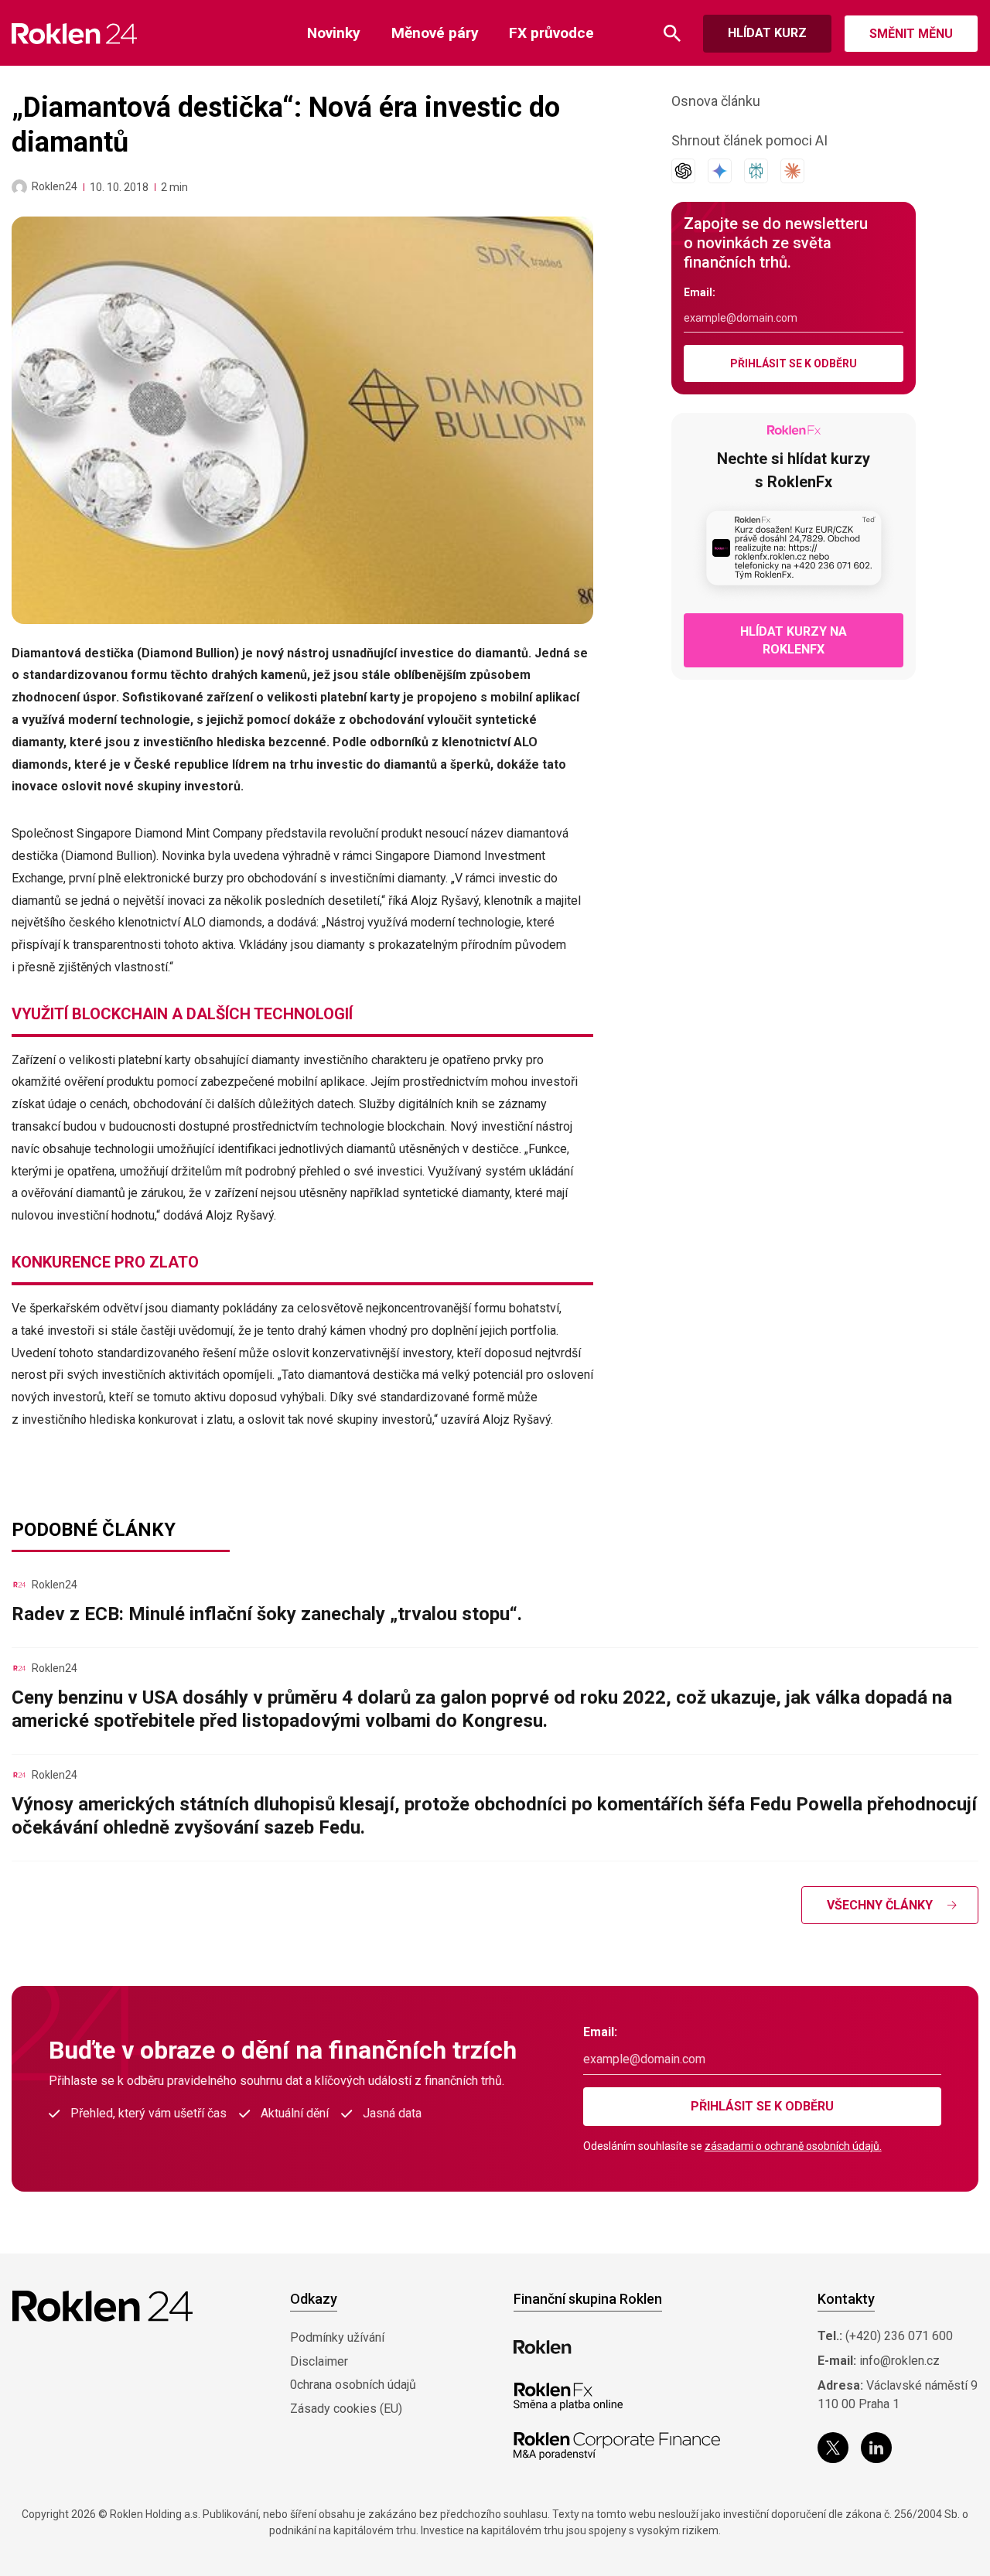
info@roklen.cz (900, 2361)
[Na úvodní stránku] (75, 34)
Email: (700, 292)
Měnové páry (435, 33)
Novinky (334, 33)
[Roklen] (543, 2347)
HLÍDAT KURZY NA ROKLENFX (794, 640)
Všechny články (880, 1905)
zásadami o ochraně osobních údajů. (793, 2146)
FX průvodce (551, 33)
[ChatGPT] (683, 171)
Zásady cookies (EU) (346, 2409)
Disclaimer (319, 2361)
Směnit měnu (911, 34)
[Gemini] (720, 171)
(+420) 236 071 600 (899, 2336)
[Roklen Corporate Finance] (617, 2446)
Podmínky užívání (337, 2337)
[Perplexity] (756, 171)
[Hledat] (672, 34)
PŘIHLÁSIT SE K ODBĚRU (794, 363)
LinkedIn (876, 2448)
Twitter (833, 2448)
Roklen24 (55, 186)
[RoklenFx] (568, 2397)
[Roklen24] (19, 187)
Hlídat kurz (767, 33)
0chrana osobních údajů (353, 2385)
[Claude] (792, 171)
